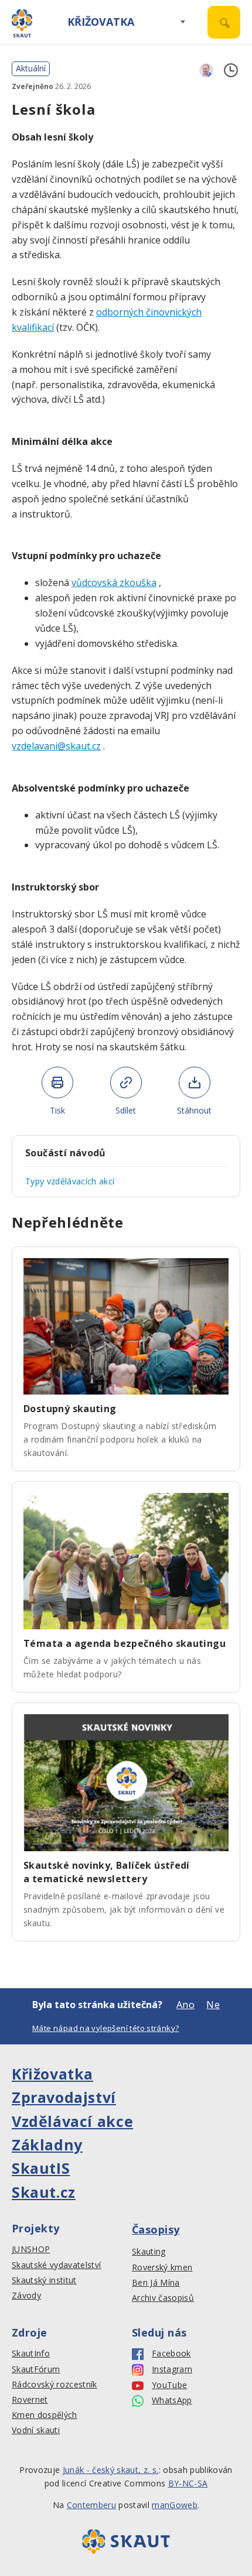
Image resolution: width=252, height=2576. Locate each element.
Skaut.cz (44, 2192)
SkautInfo (31, 2354)
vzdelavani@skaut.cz (56, 746)
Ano (185, 2005)
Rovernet (30, 2400)
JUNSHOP (31, 2249)
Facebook (171, 2354)
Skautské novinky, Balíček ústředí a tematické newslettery (107, 1872)
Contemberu (91, 2505)
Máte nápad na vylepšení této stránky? (105, 2028)
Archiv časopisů (163, 2298)
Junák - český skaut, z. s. (111, 2470)
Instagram (172, 2369)
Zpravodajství (64, 2097)
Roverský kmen (162, 2267)
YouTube (169, 2385)
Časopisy (156, 2229)
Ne (213, 2005)
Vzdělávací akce (72, 2121)
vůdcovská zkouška (114, 583)
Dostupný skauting (70, 1409)
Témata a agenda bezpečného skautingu (125, 1643)
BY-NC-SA (188, 2483)
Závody (26, 2296)
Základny (47, 2145)
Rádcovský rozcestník (55, 2385)
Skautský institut (44, 2280)
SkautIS (41, 2168)
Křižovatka (101, 22)
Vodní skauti (36, 2430)
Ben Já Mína (156, 2283)
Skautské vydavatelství (56, 2265)
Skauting (149, 2252)
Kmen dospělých (45, 2415)
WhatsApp (172, 2400)
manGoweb (175, 2505)
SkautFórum (36, 2369)
